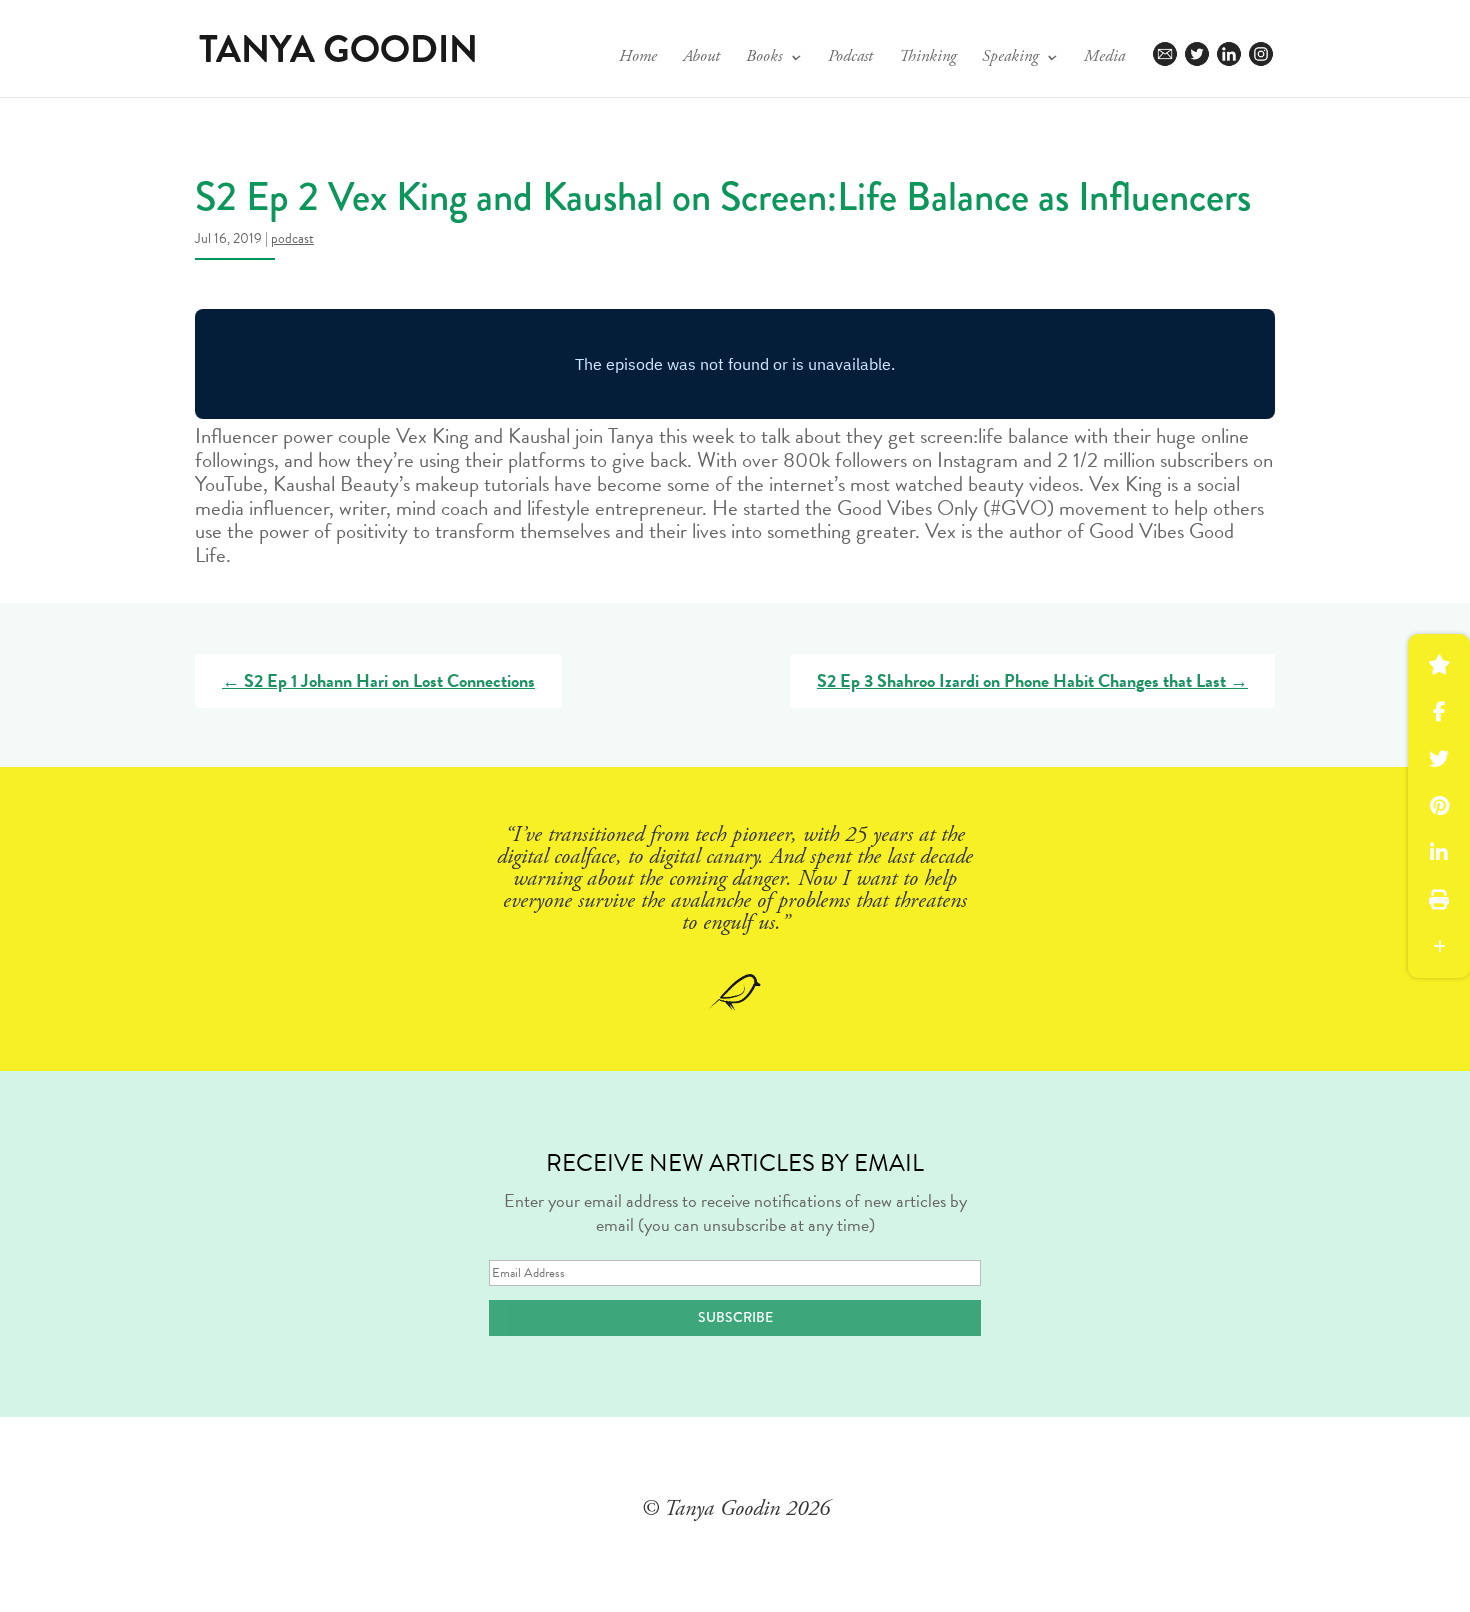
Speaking (1010, 58)
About (701, 58)
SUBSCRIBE (735, 1317)
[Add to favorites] (1439, 665)
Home (638, 58)
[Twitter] (1439, 759)
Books (764, 58)
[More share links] (1439, 947)
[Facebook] (1439, 712)
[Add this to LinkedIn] (1439, 853)
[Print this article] (1439, 900)
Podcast (850, 58)
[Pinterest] (1439, 806)
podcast (292, 238)
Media (1104, 58)
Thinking (927, 58)
